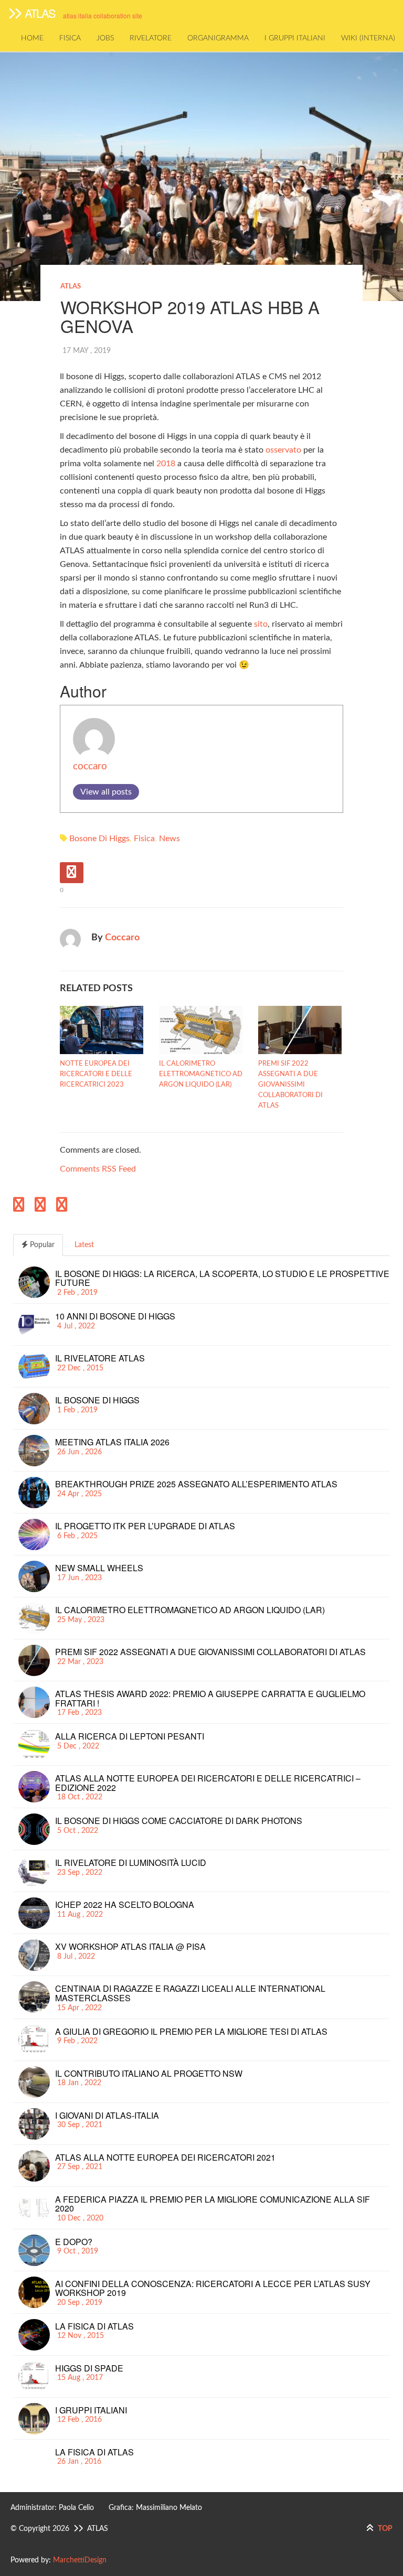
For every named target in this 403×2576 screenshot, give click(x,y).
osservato (283, 450)
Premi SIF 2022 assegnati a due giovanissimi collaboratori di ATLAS (290, 1085)
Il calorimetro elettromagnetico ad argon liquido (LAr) (201, 1074)
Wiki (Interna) (368, 38)
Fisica (70, 38)
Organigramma (218, 38)
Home (32, 38)
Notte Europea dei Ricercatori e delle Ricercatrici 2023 (96, 1074)
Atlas (71, 287)
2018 (166, 464)
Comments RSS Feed (98, 1169)
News (169, 839)
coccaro (90, 766)
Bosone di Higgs (99, 839)
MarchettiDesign (80, 2560)
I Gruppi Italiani (295, 38)
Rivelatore (151, 38)
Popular (41, 1245)
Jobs (105, 38)
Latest (83, 1245)
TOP (384, 2529)
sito (261, 624)
